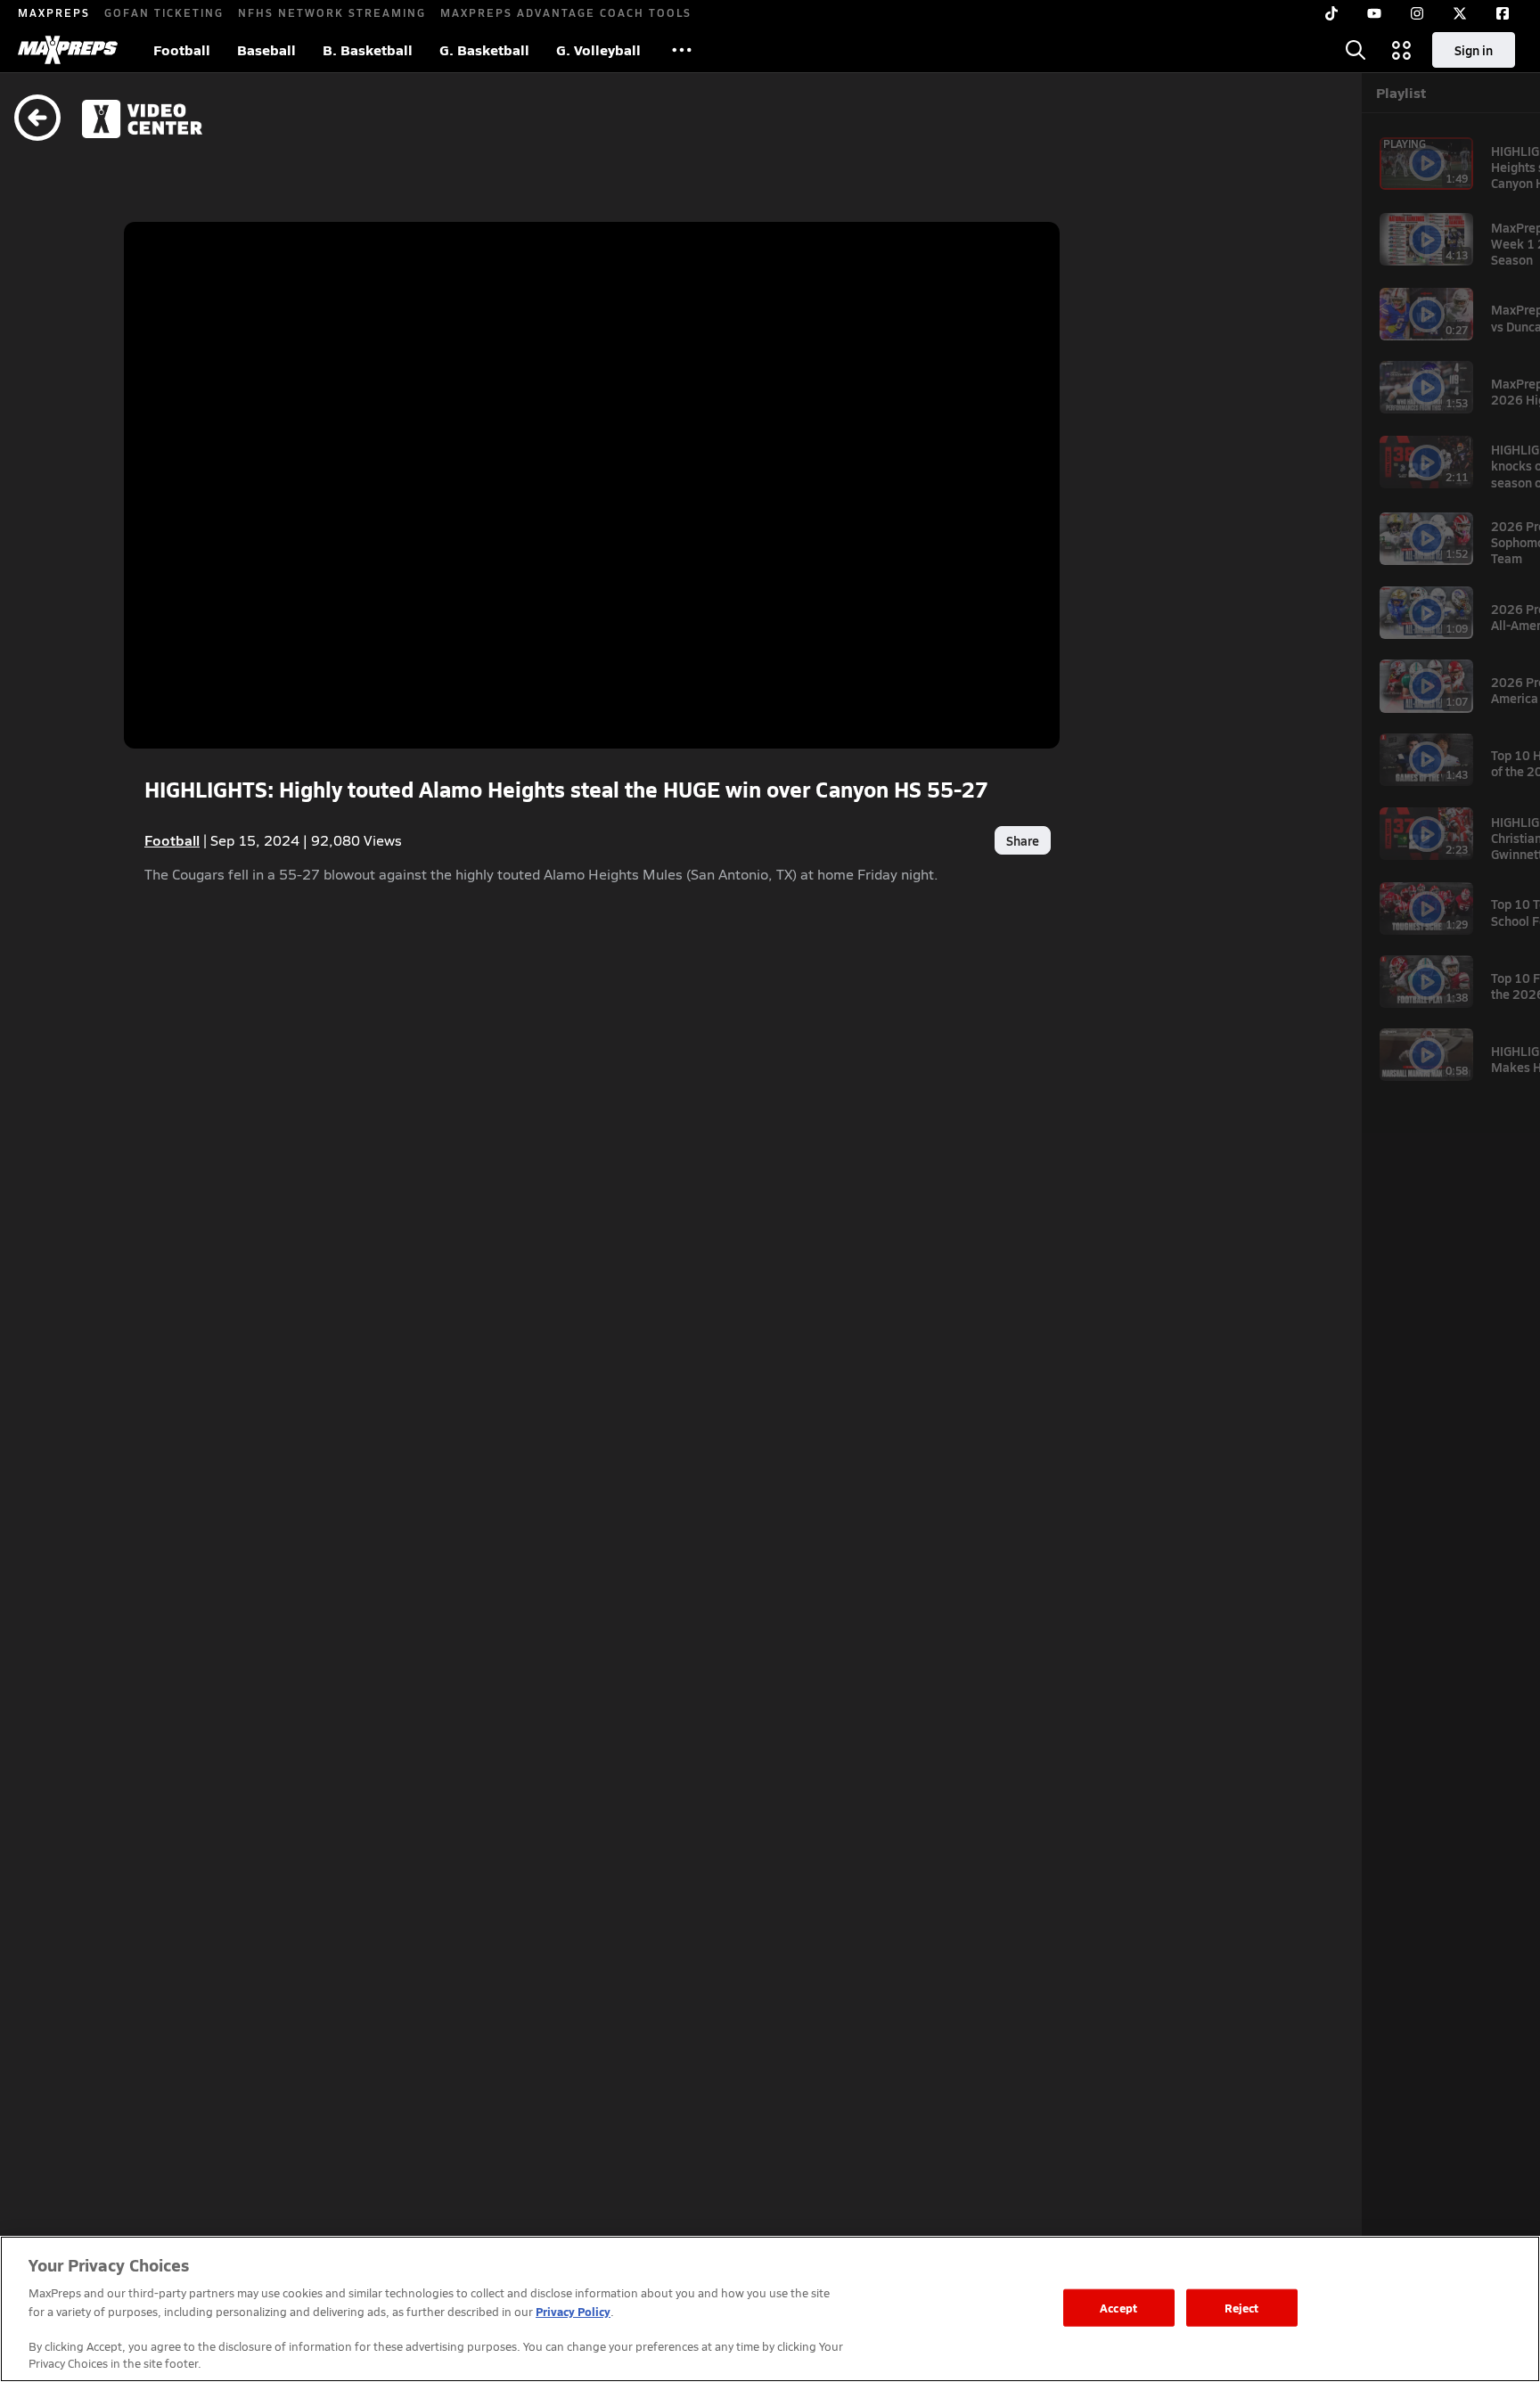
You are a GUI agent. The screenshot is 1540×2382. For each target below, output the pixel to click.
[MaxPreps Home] (68, 50)
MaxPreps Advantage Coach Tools (566, 12)
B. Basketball (368, 49)
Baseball (266, 49)
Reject (1242, 2308)
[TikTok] (1331, 13)
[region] (770, 2309)
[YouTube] (1374, 13)
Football (182, 49)
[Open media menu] (1402, 50)
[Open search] (1356, 50)
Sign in (1474, 50)
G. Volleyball (598, 49)
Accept (1118, 2308)
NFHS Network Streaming (332, 12)
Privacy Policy (573, 2311)
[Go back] (37, 119)
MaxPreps (54, 12)
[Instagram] (1417, 13)
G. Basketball (484, 49)
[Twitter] (1460, 13)
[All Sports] (682, 50)
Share (1023, 840)
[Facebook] (1503, 13)
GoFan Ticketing (164, 12)
